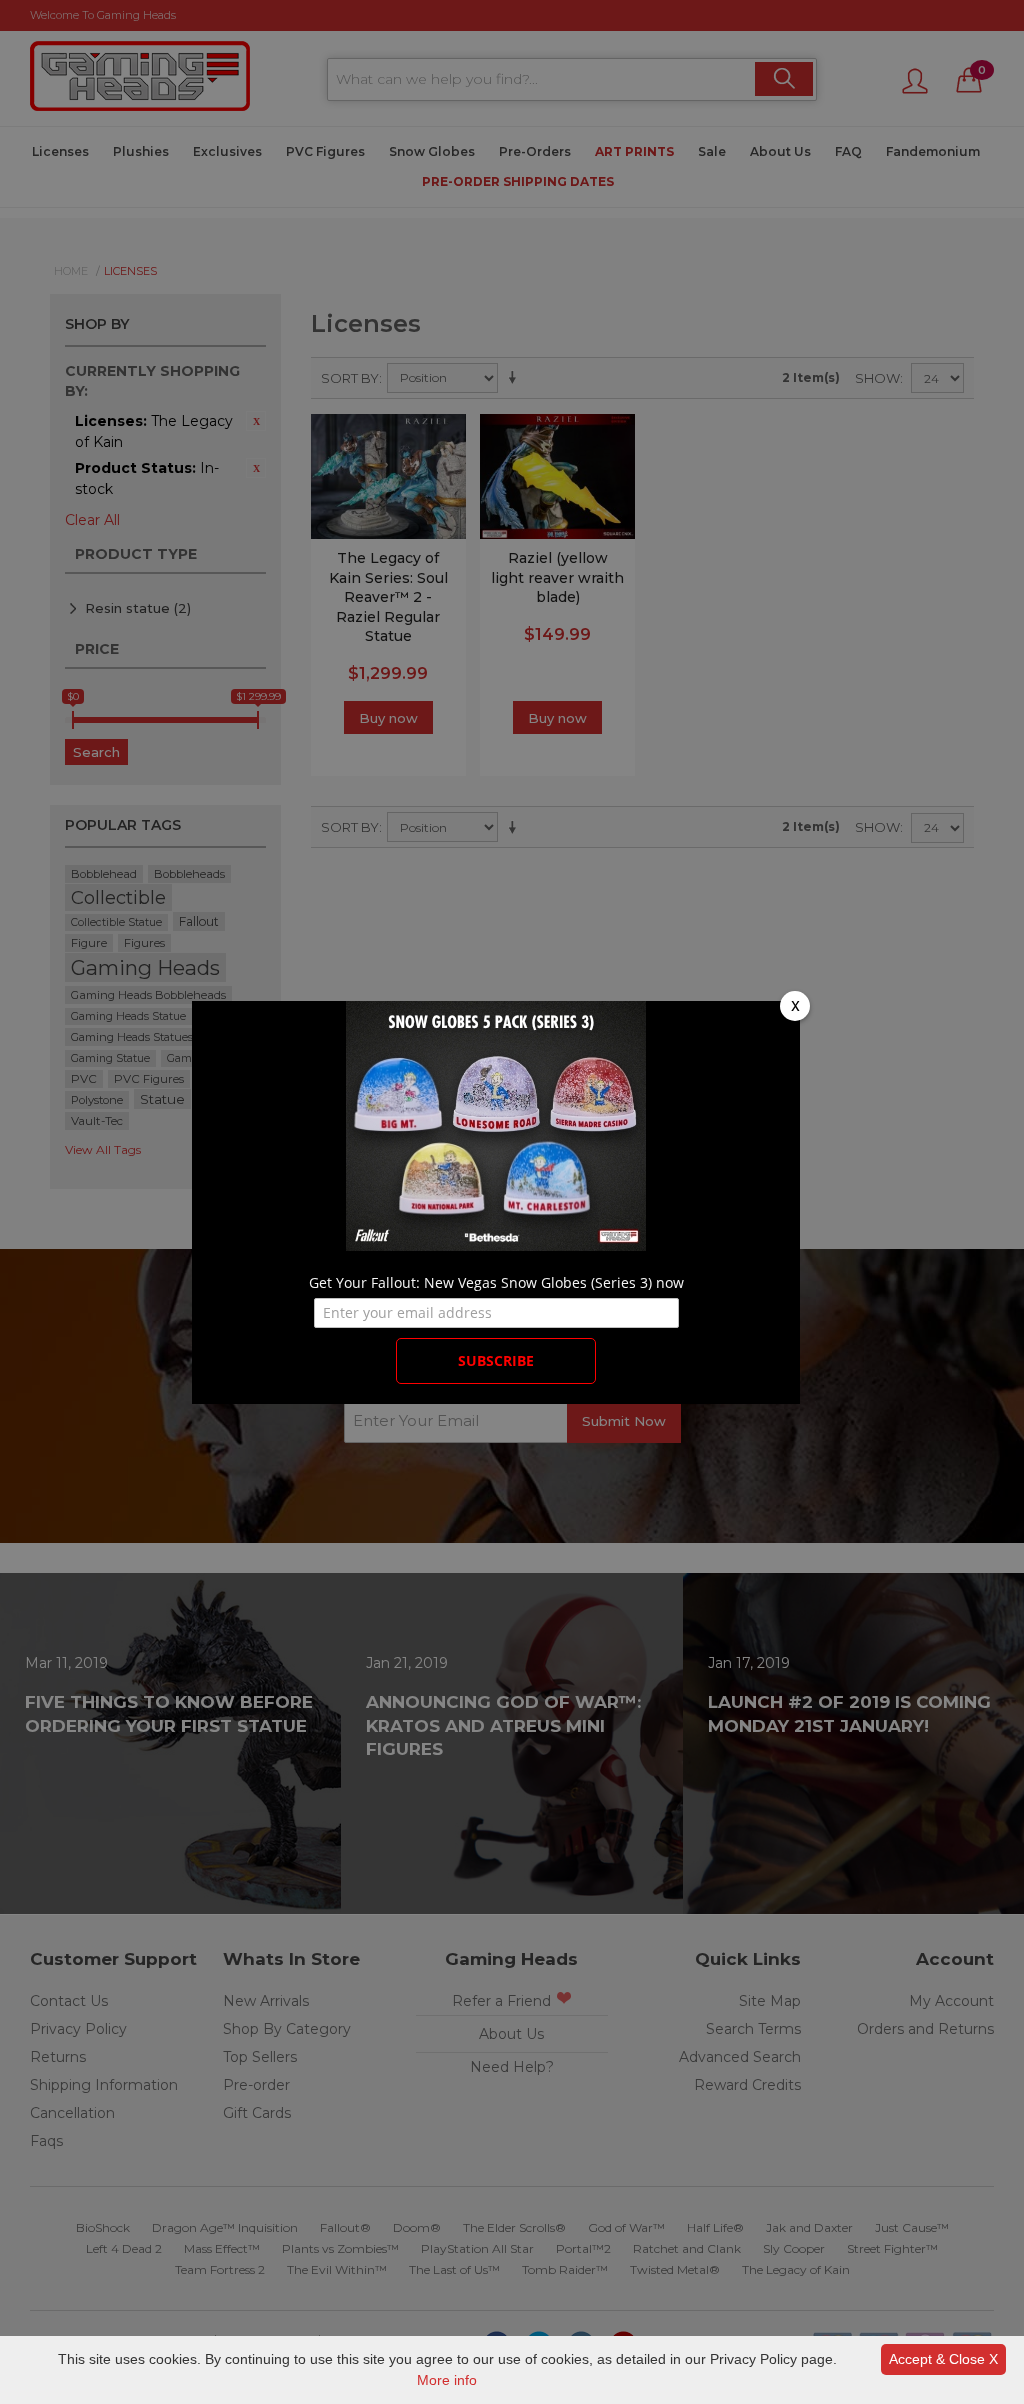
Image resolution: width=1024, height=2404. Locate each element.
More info (447, 2380)
